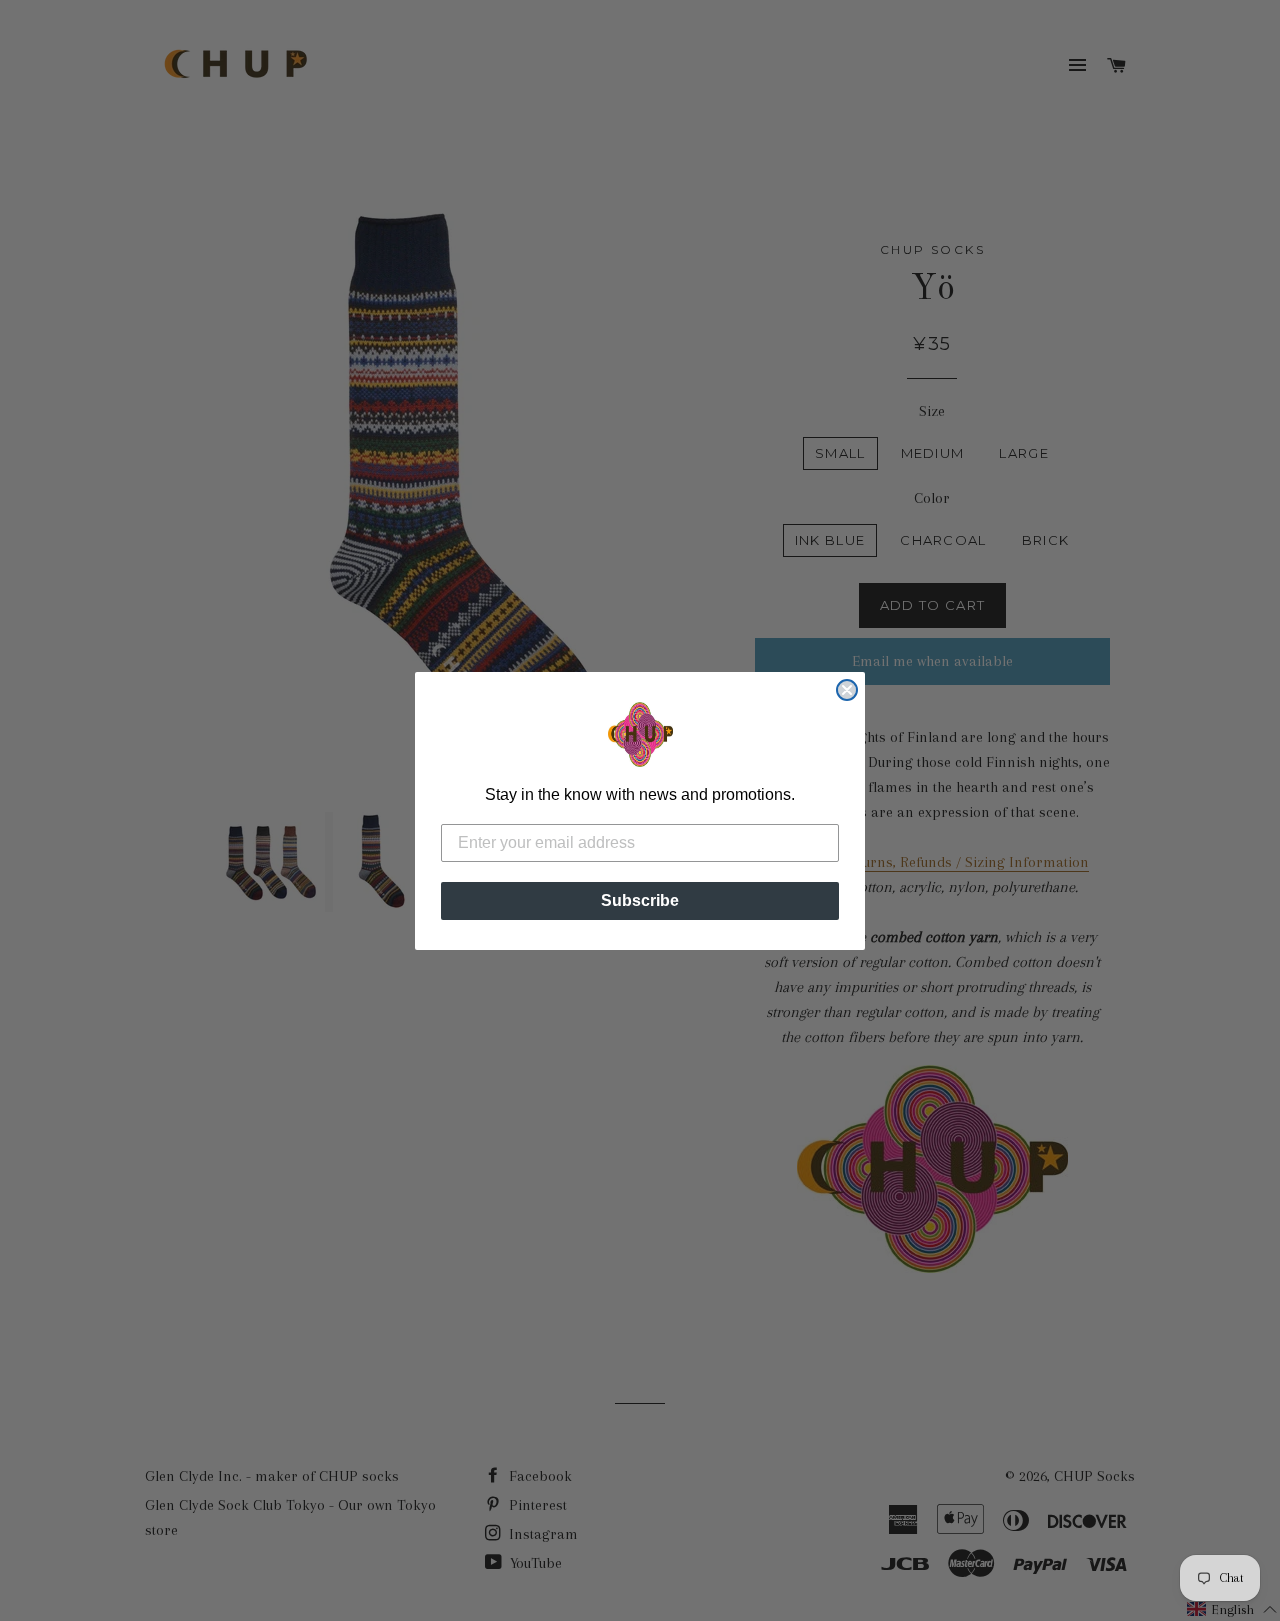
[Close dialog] (847, 690)
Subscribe (640, 900)
